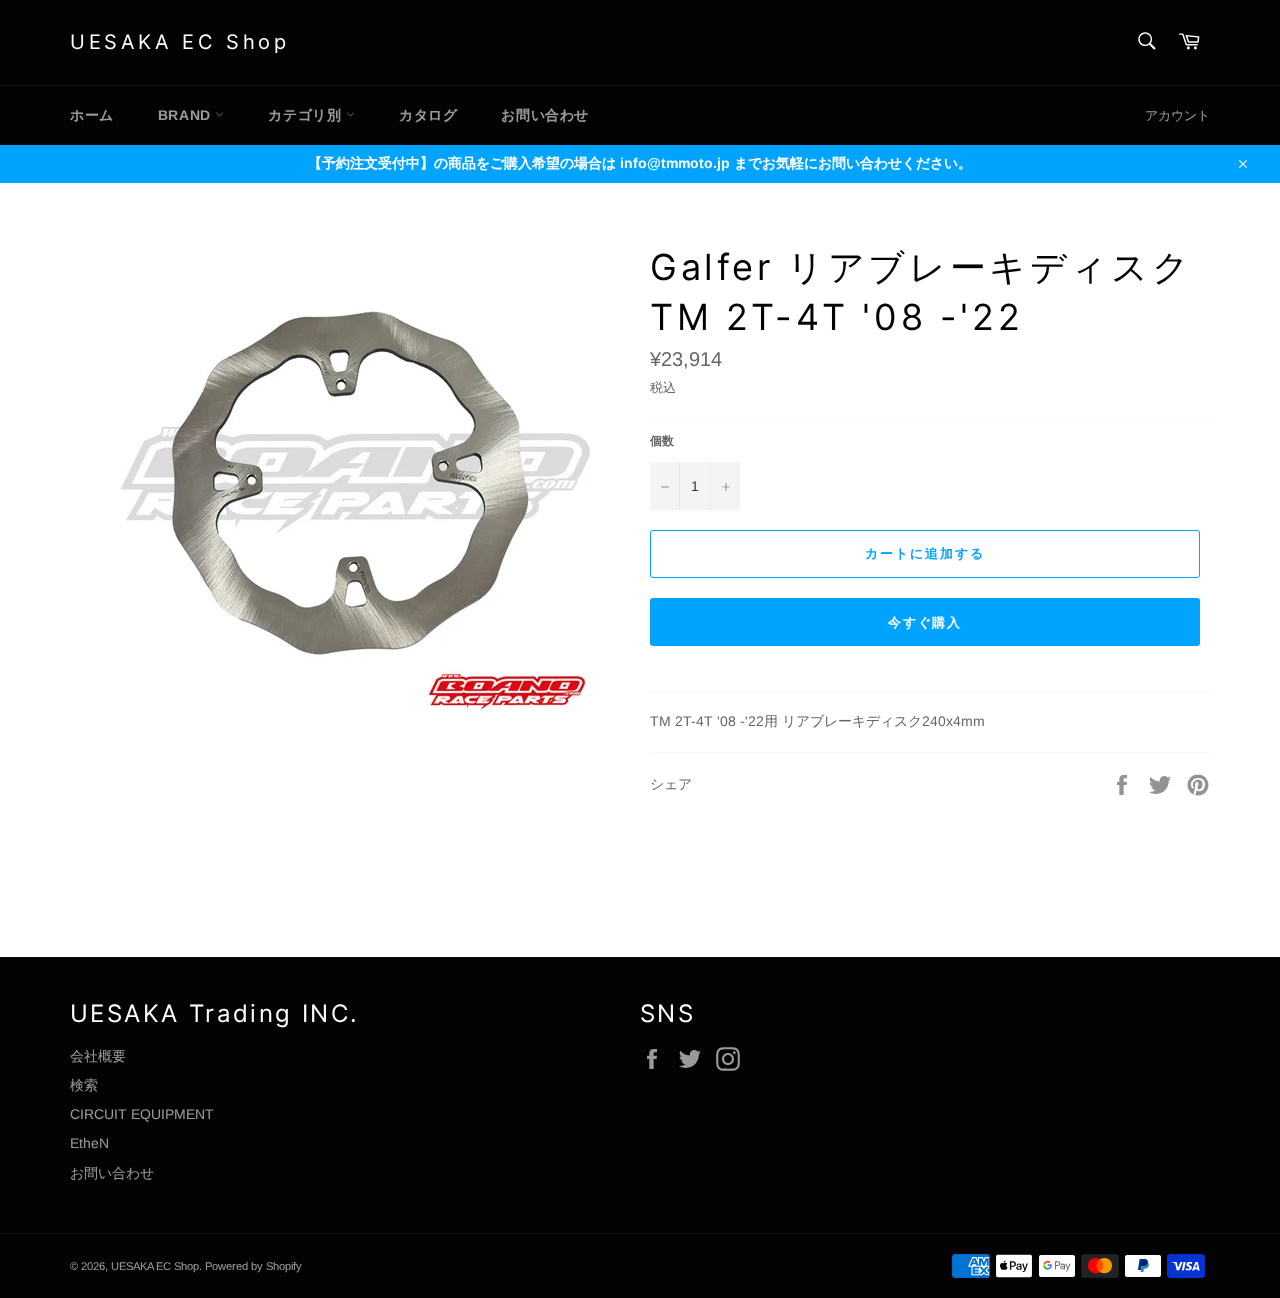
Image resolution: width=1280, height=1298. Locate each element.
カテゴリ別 (307, 115)
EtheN (89, 1143)
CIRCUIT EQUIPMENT (142, 1114)
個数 (662, 441)
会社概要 (98, 1056)
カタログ (428, 115)
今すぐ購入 (925, 622)
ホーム (92, 115)
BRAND (187, 115)
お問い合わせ (545, 115)
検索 (84, 1085)
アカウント (1177, 115)
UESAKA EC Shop (179, 42)
